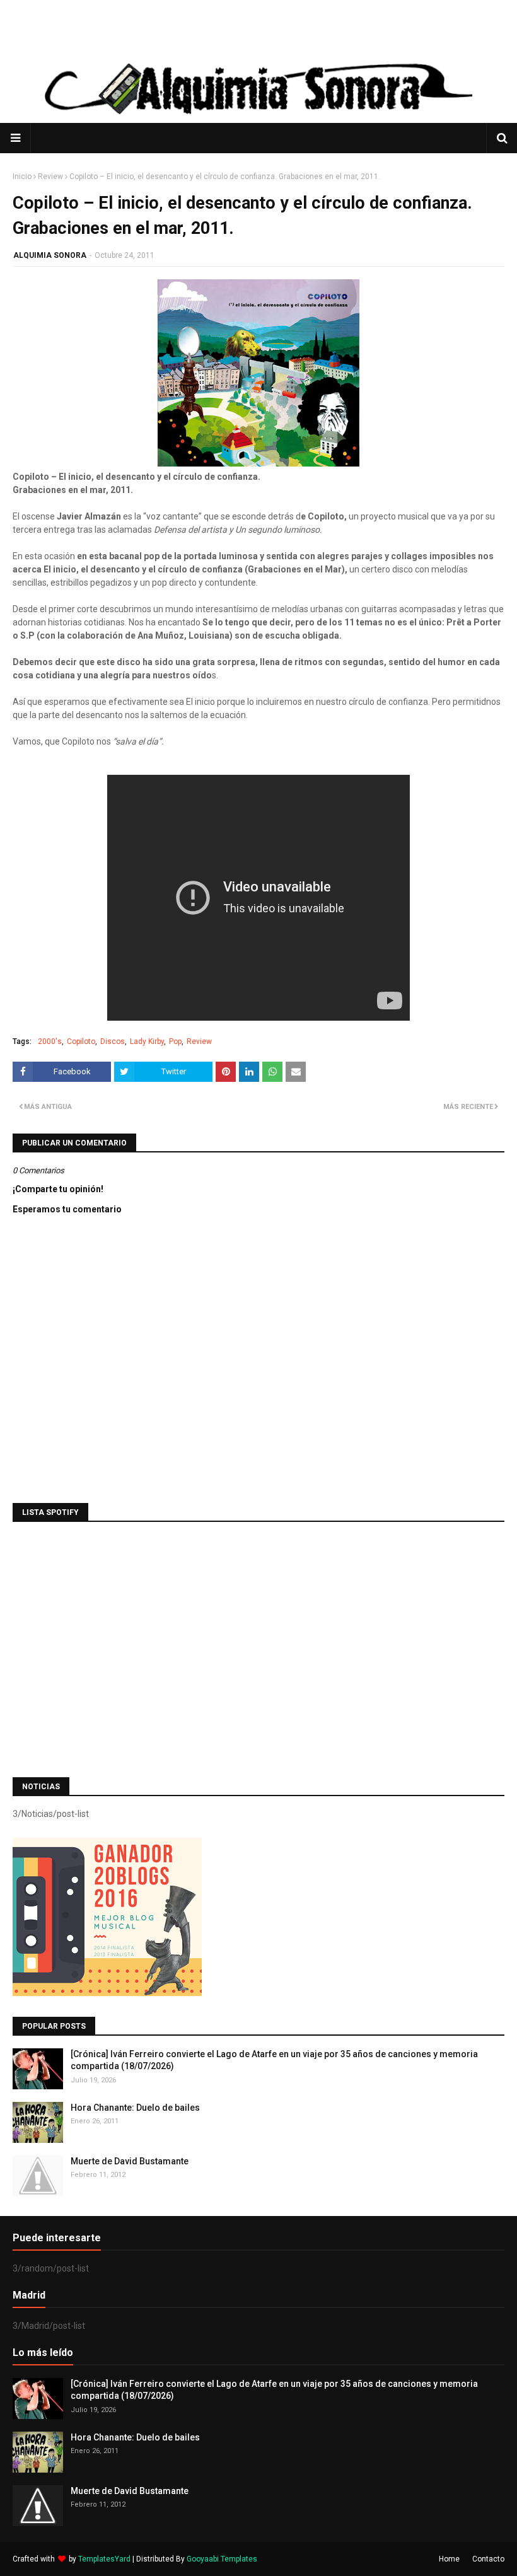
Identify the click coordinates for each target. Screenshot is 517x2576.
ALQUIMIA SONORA (50, 255)
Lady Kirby (147, 1041)
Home (449, 2559)
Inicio (22, 177)
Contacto (488, 2559)
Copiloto (81, 1041)
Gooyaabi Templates (222, 2559)
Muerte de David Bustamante (130, 2161)
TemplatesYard (104, 2559)
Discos (113, 1041)
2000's (50, 1041)
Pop (175, 1041)
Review (50, 177)
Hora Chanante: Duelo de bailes (135, 2108)
